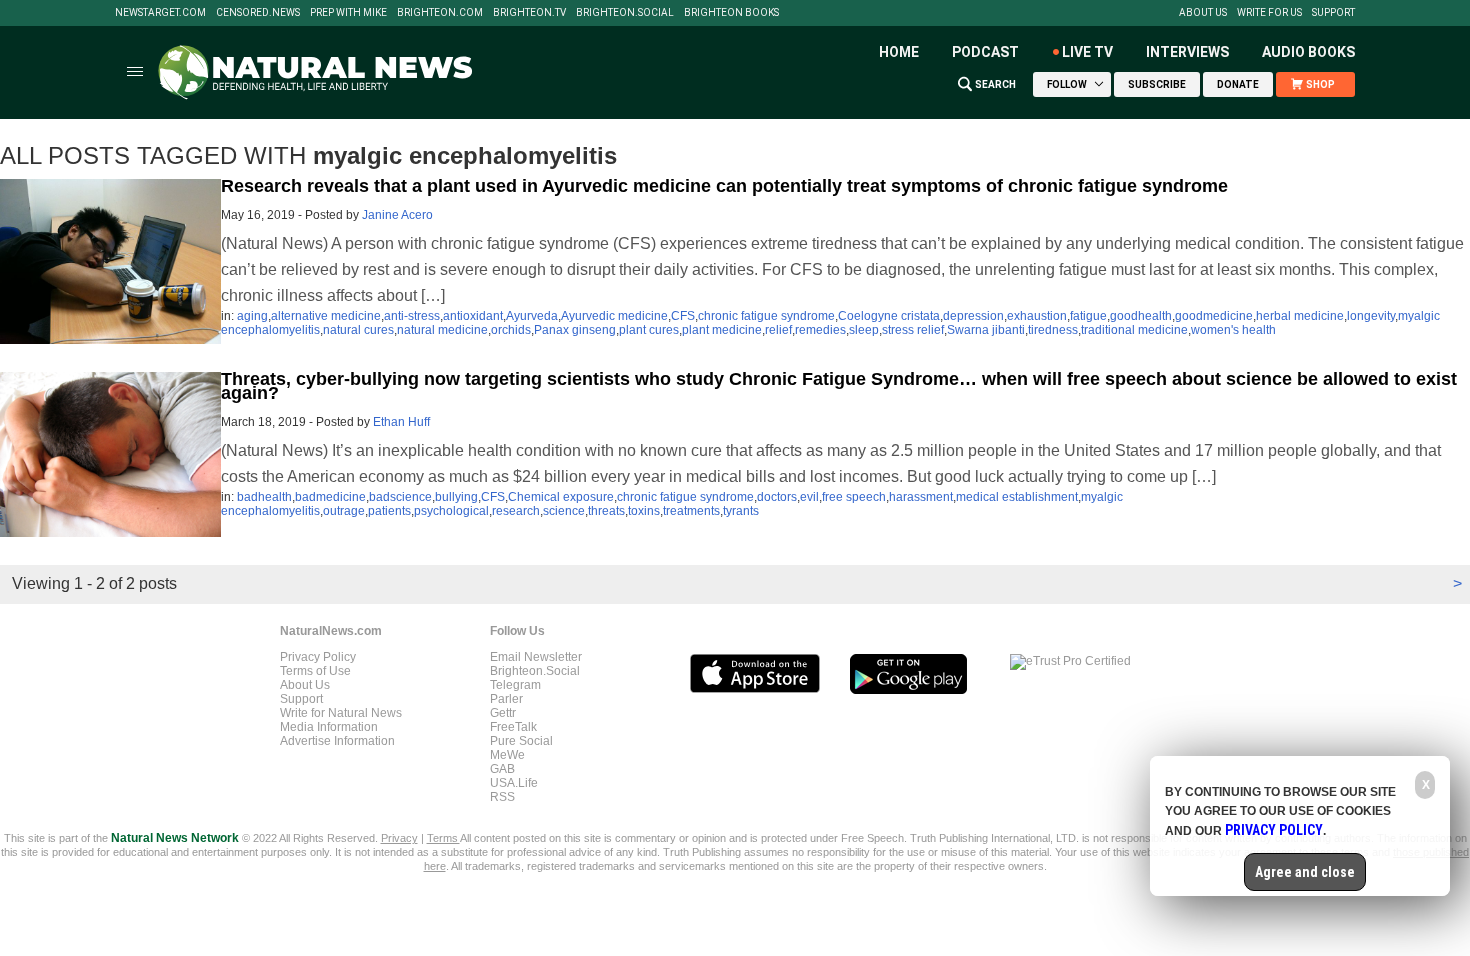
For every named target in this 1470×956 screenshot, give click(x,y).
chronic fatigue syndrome (766, 316)
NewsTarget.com (160, 13)
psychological (451, 511)
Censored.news (258, 13)
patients (389, 511)
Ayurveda (532, 316)
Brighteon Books (731, 13)
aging (252, 316)
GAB (502, 769)
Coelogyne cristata (889, 316)
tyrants (741, 511)
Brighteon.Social (625, 13)
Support (1333, 13)
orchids (511, 330)
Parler (506, 699)
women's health (1233, 330)
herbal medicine (1300, 316)
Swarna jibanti (986, 330)
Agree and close (1305, 872)
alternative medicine (326, 316)
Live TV (1087, 52)
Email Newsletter (536, 657)
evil (809, 497)
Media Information (329, 727)
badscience (400, 497)
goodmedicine (1214, 316)
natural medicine (442, 330)
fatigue (1088, 316)
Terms (443, 838)
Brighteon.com (440, 13)
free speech (854, 497)
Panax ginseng (575, 330)
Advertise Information (337, 741)
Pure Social (521, 741)
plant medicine (722, 330)
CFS (683, 316)
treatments (691, 511)
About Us (1203, 13)
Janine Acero (397, 215)
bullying (456, 497)
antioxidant (473, 316)
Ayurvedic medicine (614, 316)
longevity (1371, 316)
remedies (820, 330)
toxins (644, 511)
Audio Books (1308, 52)
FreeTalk (513, 727)
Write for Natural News (341, 713)
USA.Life (514, 783)
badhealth (264, 497)
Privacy (399, 838)
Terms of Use (315, 671)
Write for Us (1269, 13)
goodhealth (1141, 316)
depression (973, 316)
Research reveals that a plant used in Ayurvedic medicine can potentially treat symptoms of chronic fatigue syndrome (724, 186)
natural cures (358, 330)
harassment (921, 497)
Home (899, 52)
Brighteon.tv (529, 13)
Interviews (1187, 52)
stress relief (913, 330)
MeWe (507, 755)
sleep (864, 330)
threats (606, 511)
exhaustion (1037, 316)
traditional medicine (1134, 330)
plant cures (649, 330)
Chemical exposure (561, 497)
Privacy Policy (318, 657)
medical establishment (1017, 497)
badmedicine (330, 497)
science (564, 511)
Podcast (985, 52)
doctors (777, 497)
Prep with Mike (348, 13)
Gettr (503, 713)
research (516, 511)
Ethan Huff (401, 422)
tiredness (1053, 330)
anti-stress (412, 316)
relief (778, 330)
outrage (344, 511)
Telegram (515, 685)
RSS (502, 797)
